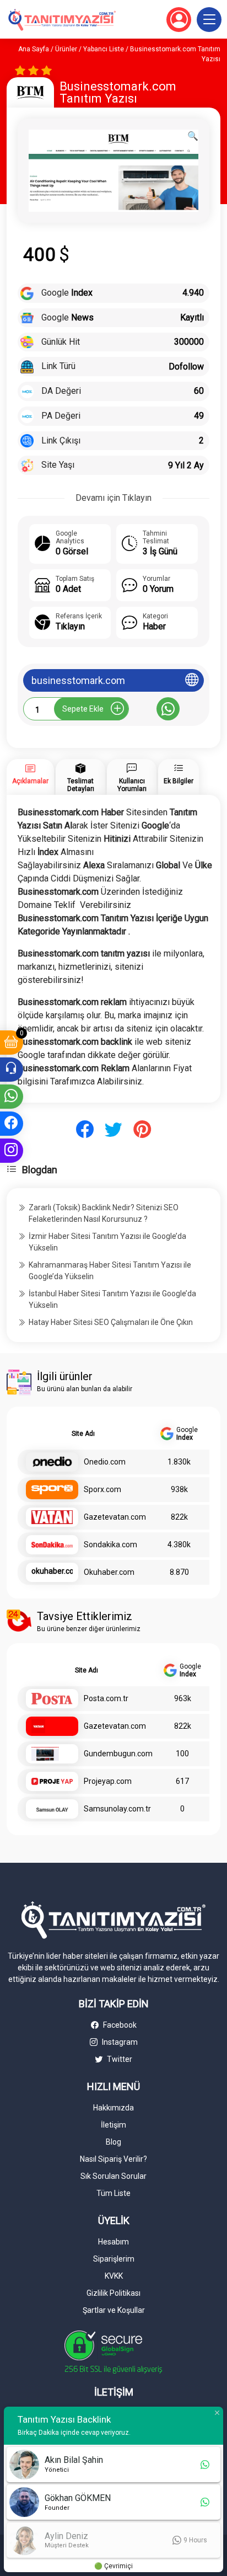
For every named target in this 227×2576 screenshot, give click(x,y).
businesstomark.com (78, 680)
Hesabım (113, 2242)
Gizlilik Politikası (113, 2293)
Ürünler (66, 49)
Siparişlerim (114, 2259)
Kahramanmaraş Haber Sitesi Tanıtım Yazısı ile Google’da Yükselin (110, 1271)
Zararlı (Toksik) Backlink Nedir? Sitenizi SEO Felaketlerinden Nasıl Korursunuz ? (104, 1213)
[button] (209, 20)
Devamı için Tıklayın (113, 498)
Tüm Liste (113, 2193)
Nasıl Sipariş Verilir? (113, 2159)
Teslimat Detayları (81, 785)
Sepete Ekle (83, 709)
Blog (113, 2142)
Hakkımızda (113, 2108)
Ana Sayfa (34, 49)
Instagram (119, 2042)
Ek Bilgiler (179, 781)
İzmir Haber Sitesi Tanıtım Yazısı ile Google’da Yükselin (107, 1242)
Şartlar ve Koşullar (114, 2310)
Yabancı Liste (104, 49)
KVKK (114, 2276)
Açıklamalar (30, 781)
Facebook (119, 2025)
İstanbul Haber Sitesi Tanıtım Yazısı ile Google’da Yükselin (112, 1299)
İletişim (113, 2125)
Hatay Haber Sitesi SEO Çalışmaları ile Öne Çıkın (111, 1322)
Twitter (119, 2059)
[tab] (30, 777)
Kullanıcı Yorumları (132, 785)
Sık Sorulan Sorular (113, 2176)
